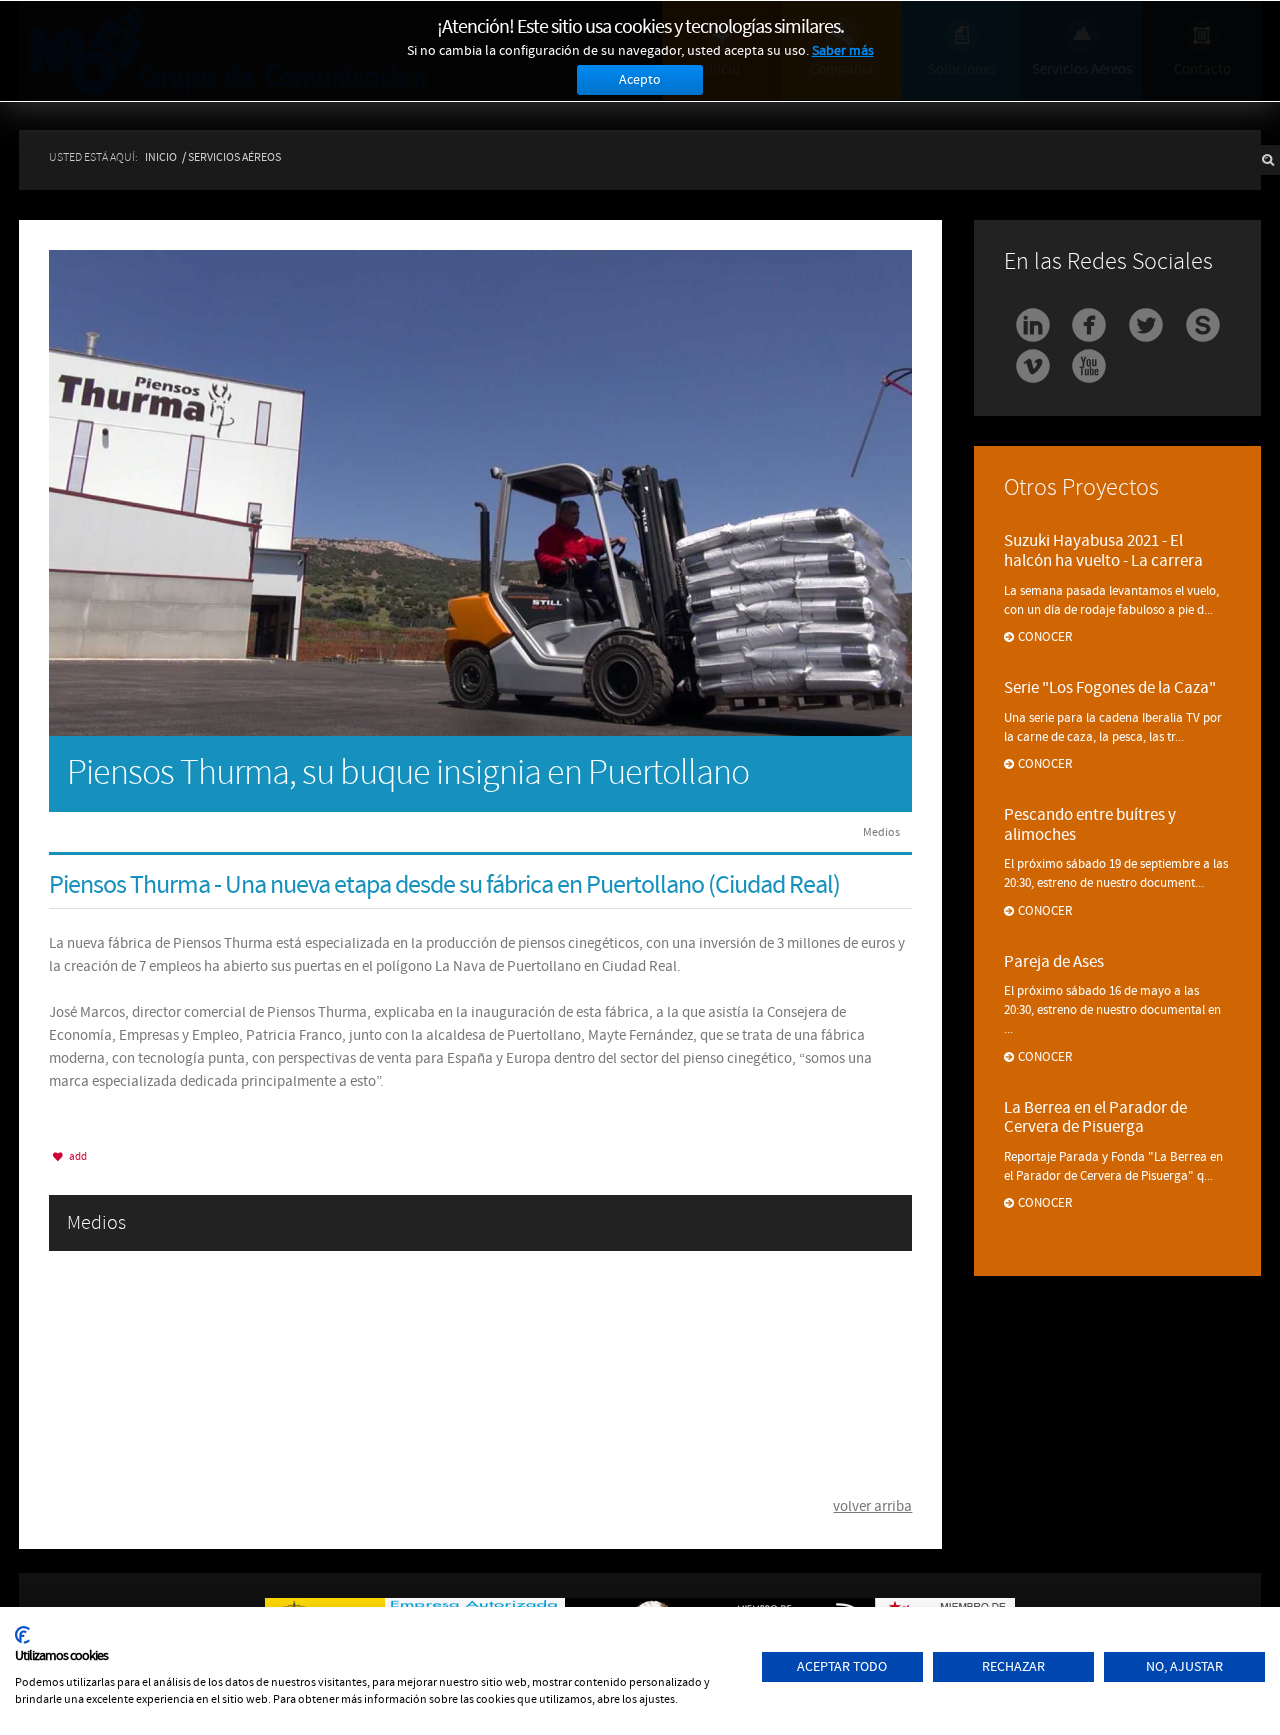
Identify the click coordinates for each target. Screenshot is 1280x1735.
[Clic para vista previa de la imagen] (480, 491)
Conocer (1045, 637)
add (77, 1156)
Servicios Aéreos (234, 157)
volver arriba (872, 1506)
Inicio (161, 157)
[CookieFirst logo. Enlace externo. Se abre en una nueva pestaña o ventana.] (22, 1635)
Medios (881, 832)
